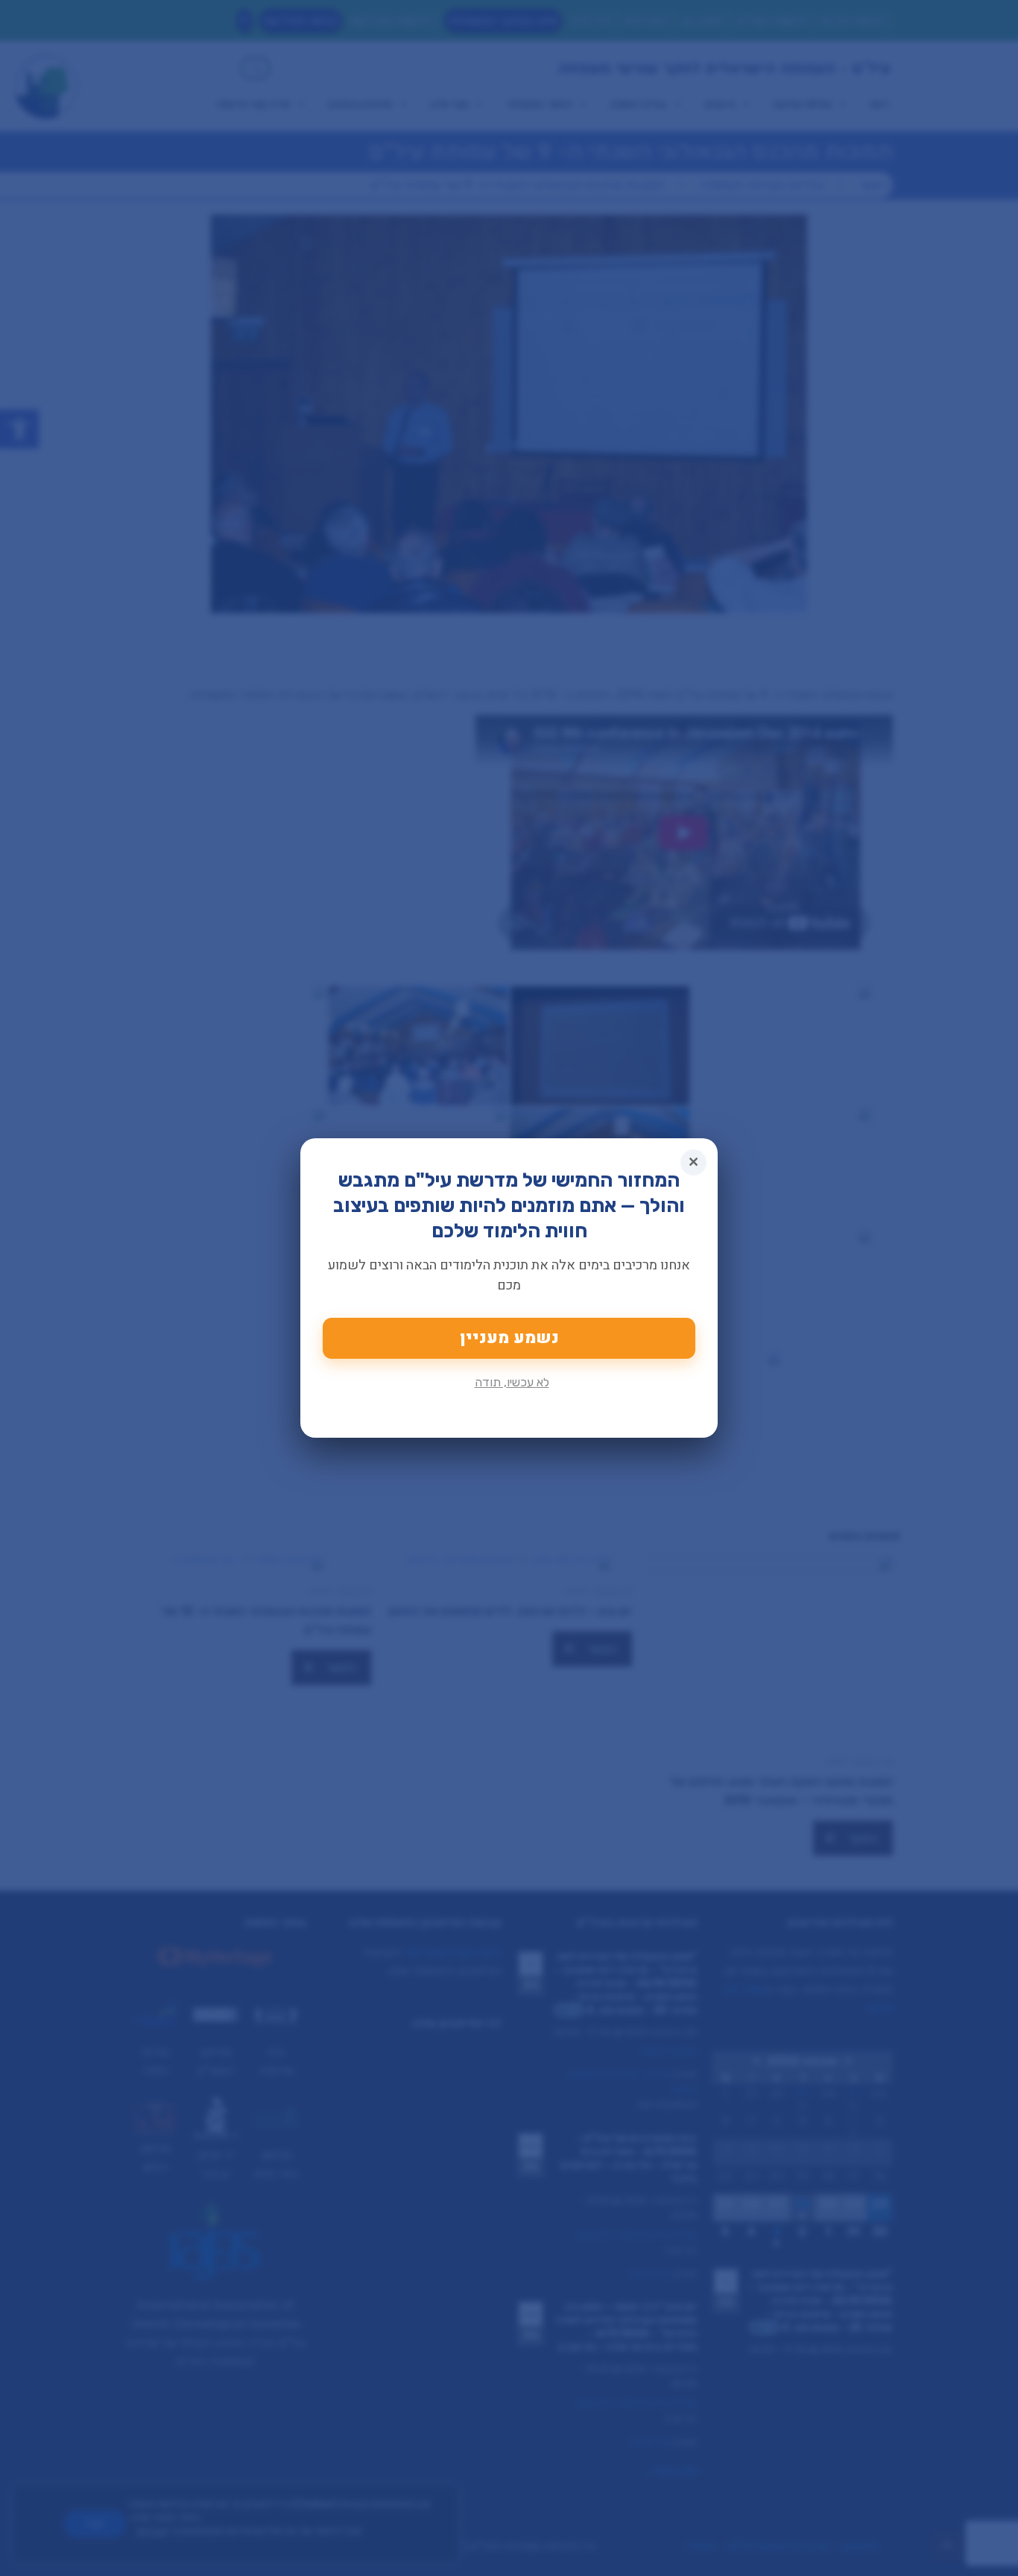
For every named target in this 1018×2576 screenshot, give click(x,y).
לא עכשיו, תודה (512, 1382)
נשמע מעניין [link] (509, 1338)
